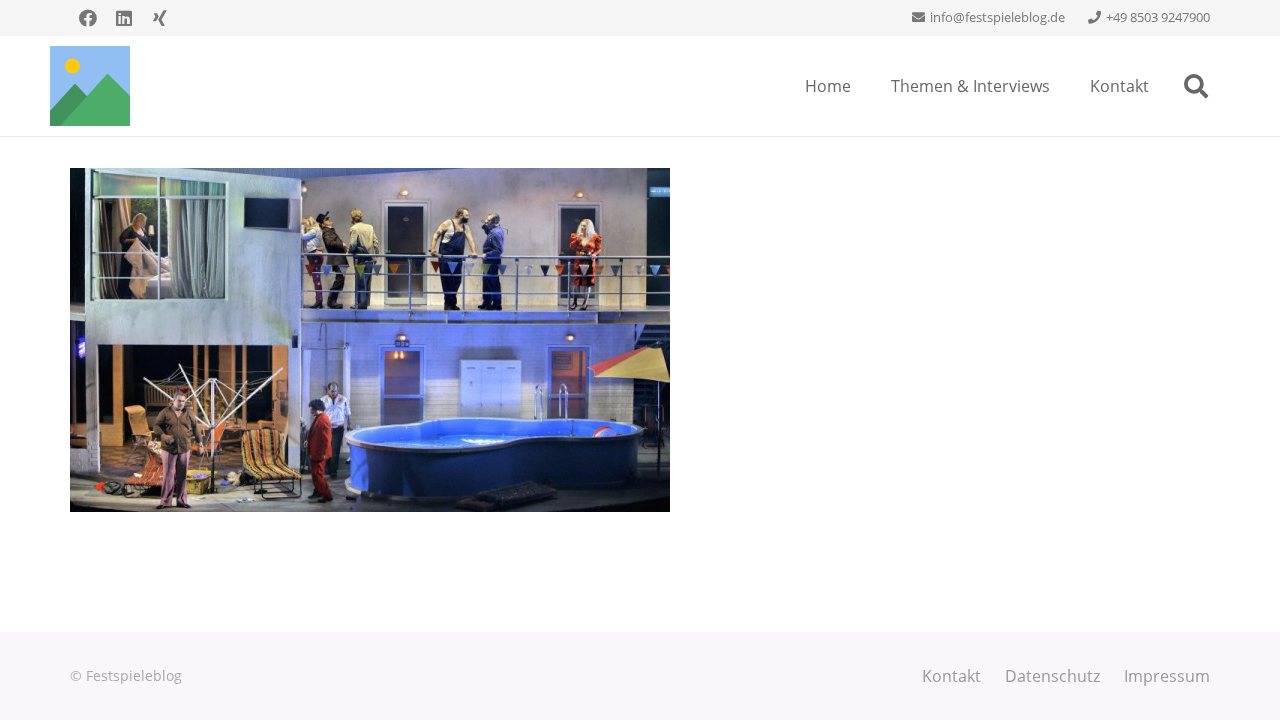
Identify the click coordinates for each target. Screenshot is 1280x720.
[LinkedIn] (124, 18)
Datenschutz (1052, 676)
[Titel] (90, 86)
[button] (1195, 86)
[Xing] (160, 18)
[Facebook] (88, 18)
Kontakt (951, 676)
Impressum (1167, 676)
